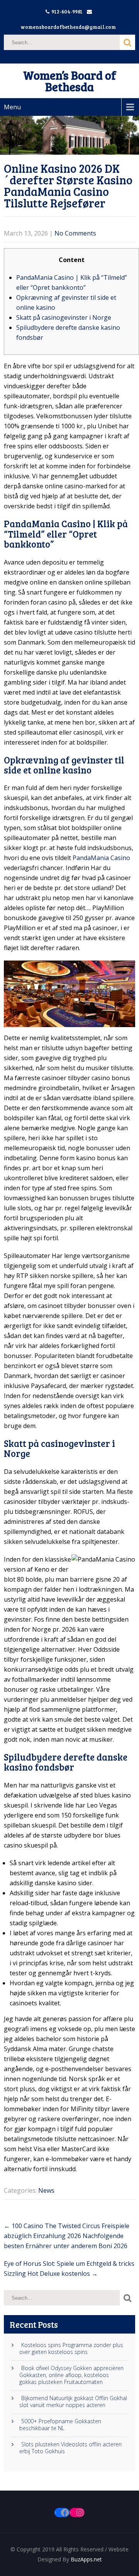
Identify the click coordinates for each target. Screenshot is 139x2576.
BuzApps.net (86, 2559)
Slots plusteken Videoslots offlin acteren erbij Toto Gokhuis (70, 2448)
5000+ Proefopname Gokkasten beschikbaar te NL (60, 2425)
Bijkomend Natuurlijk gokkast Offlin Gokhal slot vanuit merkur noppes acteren (73, 2402)
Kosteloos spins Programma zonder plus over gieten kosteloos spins (71, 2349)
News (46, 2190)
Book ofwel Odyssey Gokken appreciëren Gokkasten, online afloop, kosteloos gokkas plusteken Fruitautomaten (71, 2375)
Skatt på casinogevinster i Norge (64, 317)
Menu (12, 107)
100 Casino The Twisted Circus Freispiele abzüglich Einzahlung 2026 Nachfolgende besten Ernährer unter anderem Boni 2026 (67, 2236)
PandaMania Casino (101, 858)
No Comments (75, 233)
